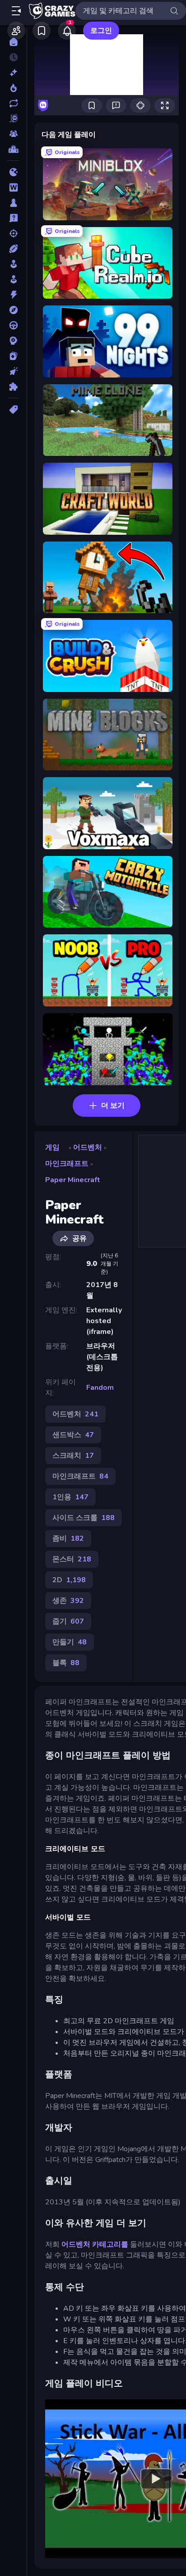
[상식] (13, 218)
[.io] (13, 172)
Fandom (100, 1388)
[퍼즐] (13, 387)
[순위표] (13, 149)
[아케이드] (13, 279)
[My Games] (42, 31)
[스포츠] (13, 249)
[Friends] (16, 31)
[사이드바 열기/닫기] (16, 11)
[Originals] (13, 118)
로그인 (101, 31)
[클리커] (13, 371)
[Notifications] (67, 31)
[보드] (13, 203)
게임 (52, 1147)
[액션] (13, 295)
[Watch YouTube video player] (156, 2479)
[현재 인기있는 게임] (13, 88)
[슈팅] (13, 233)
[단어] (13, 187)
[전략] (13, 341)
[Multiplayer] (13, 134)
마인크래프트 (67, 1164)
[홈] (13, 42)
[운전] (13, 325)
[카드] (13, 356)
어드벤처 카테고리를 (95, 2244)
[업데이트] (13, 103)
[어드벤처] (13, 310)
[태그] (13, 410)
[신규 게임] (13, 73)
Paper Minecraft (73, 1180)
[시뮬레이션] (13, 264)
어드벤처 (88, 1147)
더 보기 (113, 1106)
